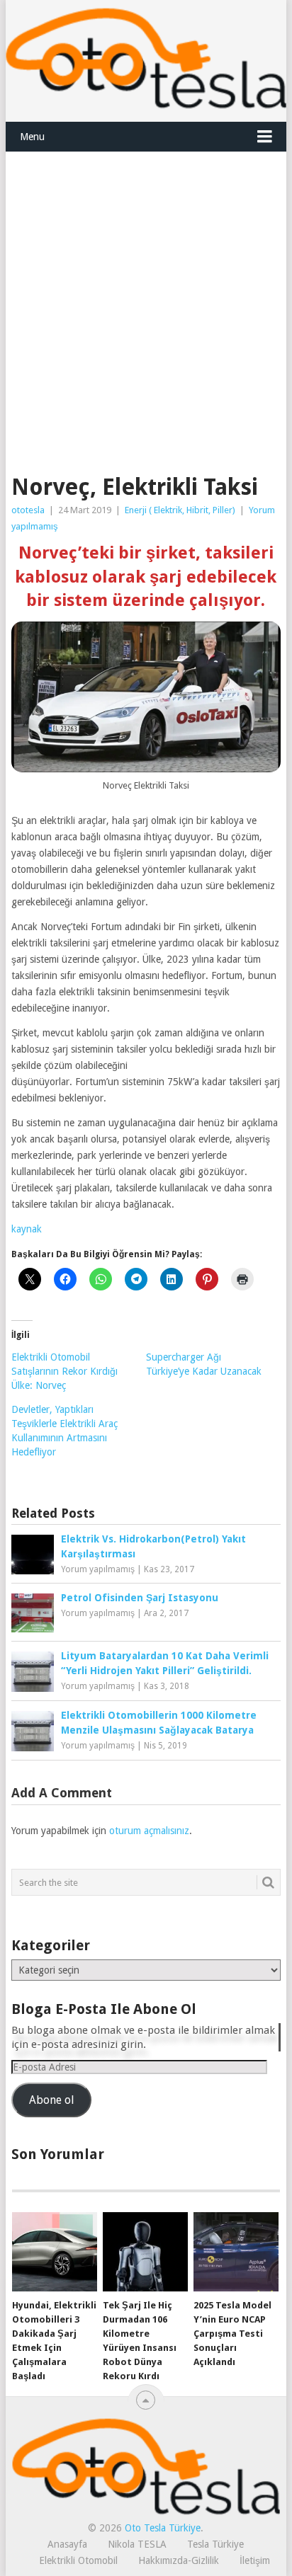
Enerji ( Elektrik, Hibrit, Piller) (180, 510)
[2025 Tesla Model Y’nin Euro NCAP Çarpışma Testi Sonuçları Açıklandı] (236, 2252)
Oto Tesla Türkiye (163, 2528)
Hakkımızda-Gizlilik (179, 2560)
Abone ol (51, 2100)
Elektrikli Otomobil (78, 2560)
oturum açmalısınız (149, 1831)
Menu (32, 137)
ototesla (28, 510)
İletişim (255, 2560)
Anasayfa (67, 2544)
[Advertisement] (146, 305)
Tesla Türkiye (215, 2544)
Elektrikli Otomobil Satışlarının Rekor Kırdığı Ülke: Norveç (64, 1371)
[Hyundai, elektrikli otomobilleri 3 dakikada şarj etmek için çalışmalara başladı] (55, 2252)
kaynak (27, 1229)
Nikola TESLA (137, 2544)
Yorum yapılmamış (98, 1569)
